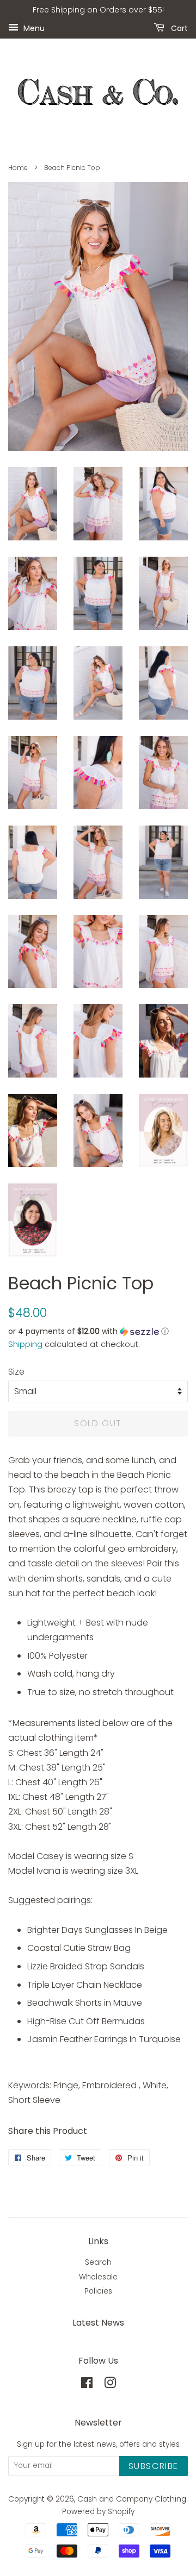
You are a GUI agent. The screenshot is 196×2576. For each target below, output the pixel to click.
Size (16, 1372)
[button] (98, 1331)
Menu (33, 28)
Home (18, 168)
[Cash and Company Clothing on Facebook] (87, 2385)
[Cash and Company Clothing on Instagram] (110, 2385)
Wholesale (98, 2277)
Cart (178, 28)
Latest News (98, 2323)
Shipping (25, 1344)
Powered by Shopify (98, 2512)
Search (98, 2262)
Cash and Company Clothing (132, 2499)
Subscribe (154, 2466)
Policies (98, 2291)
